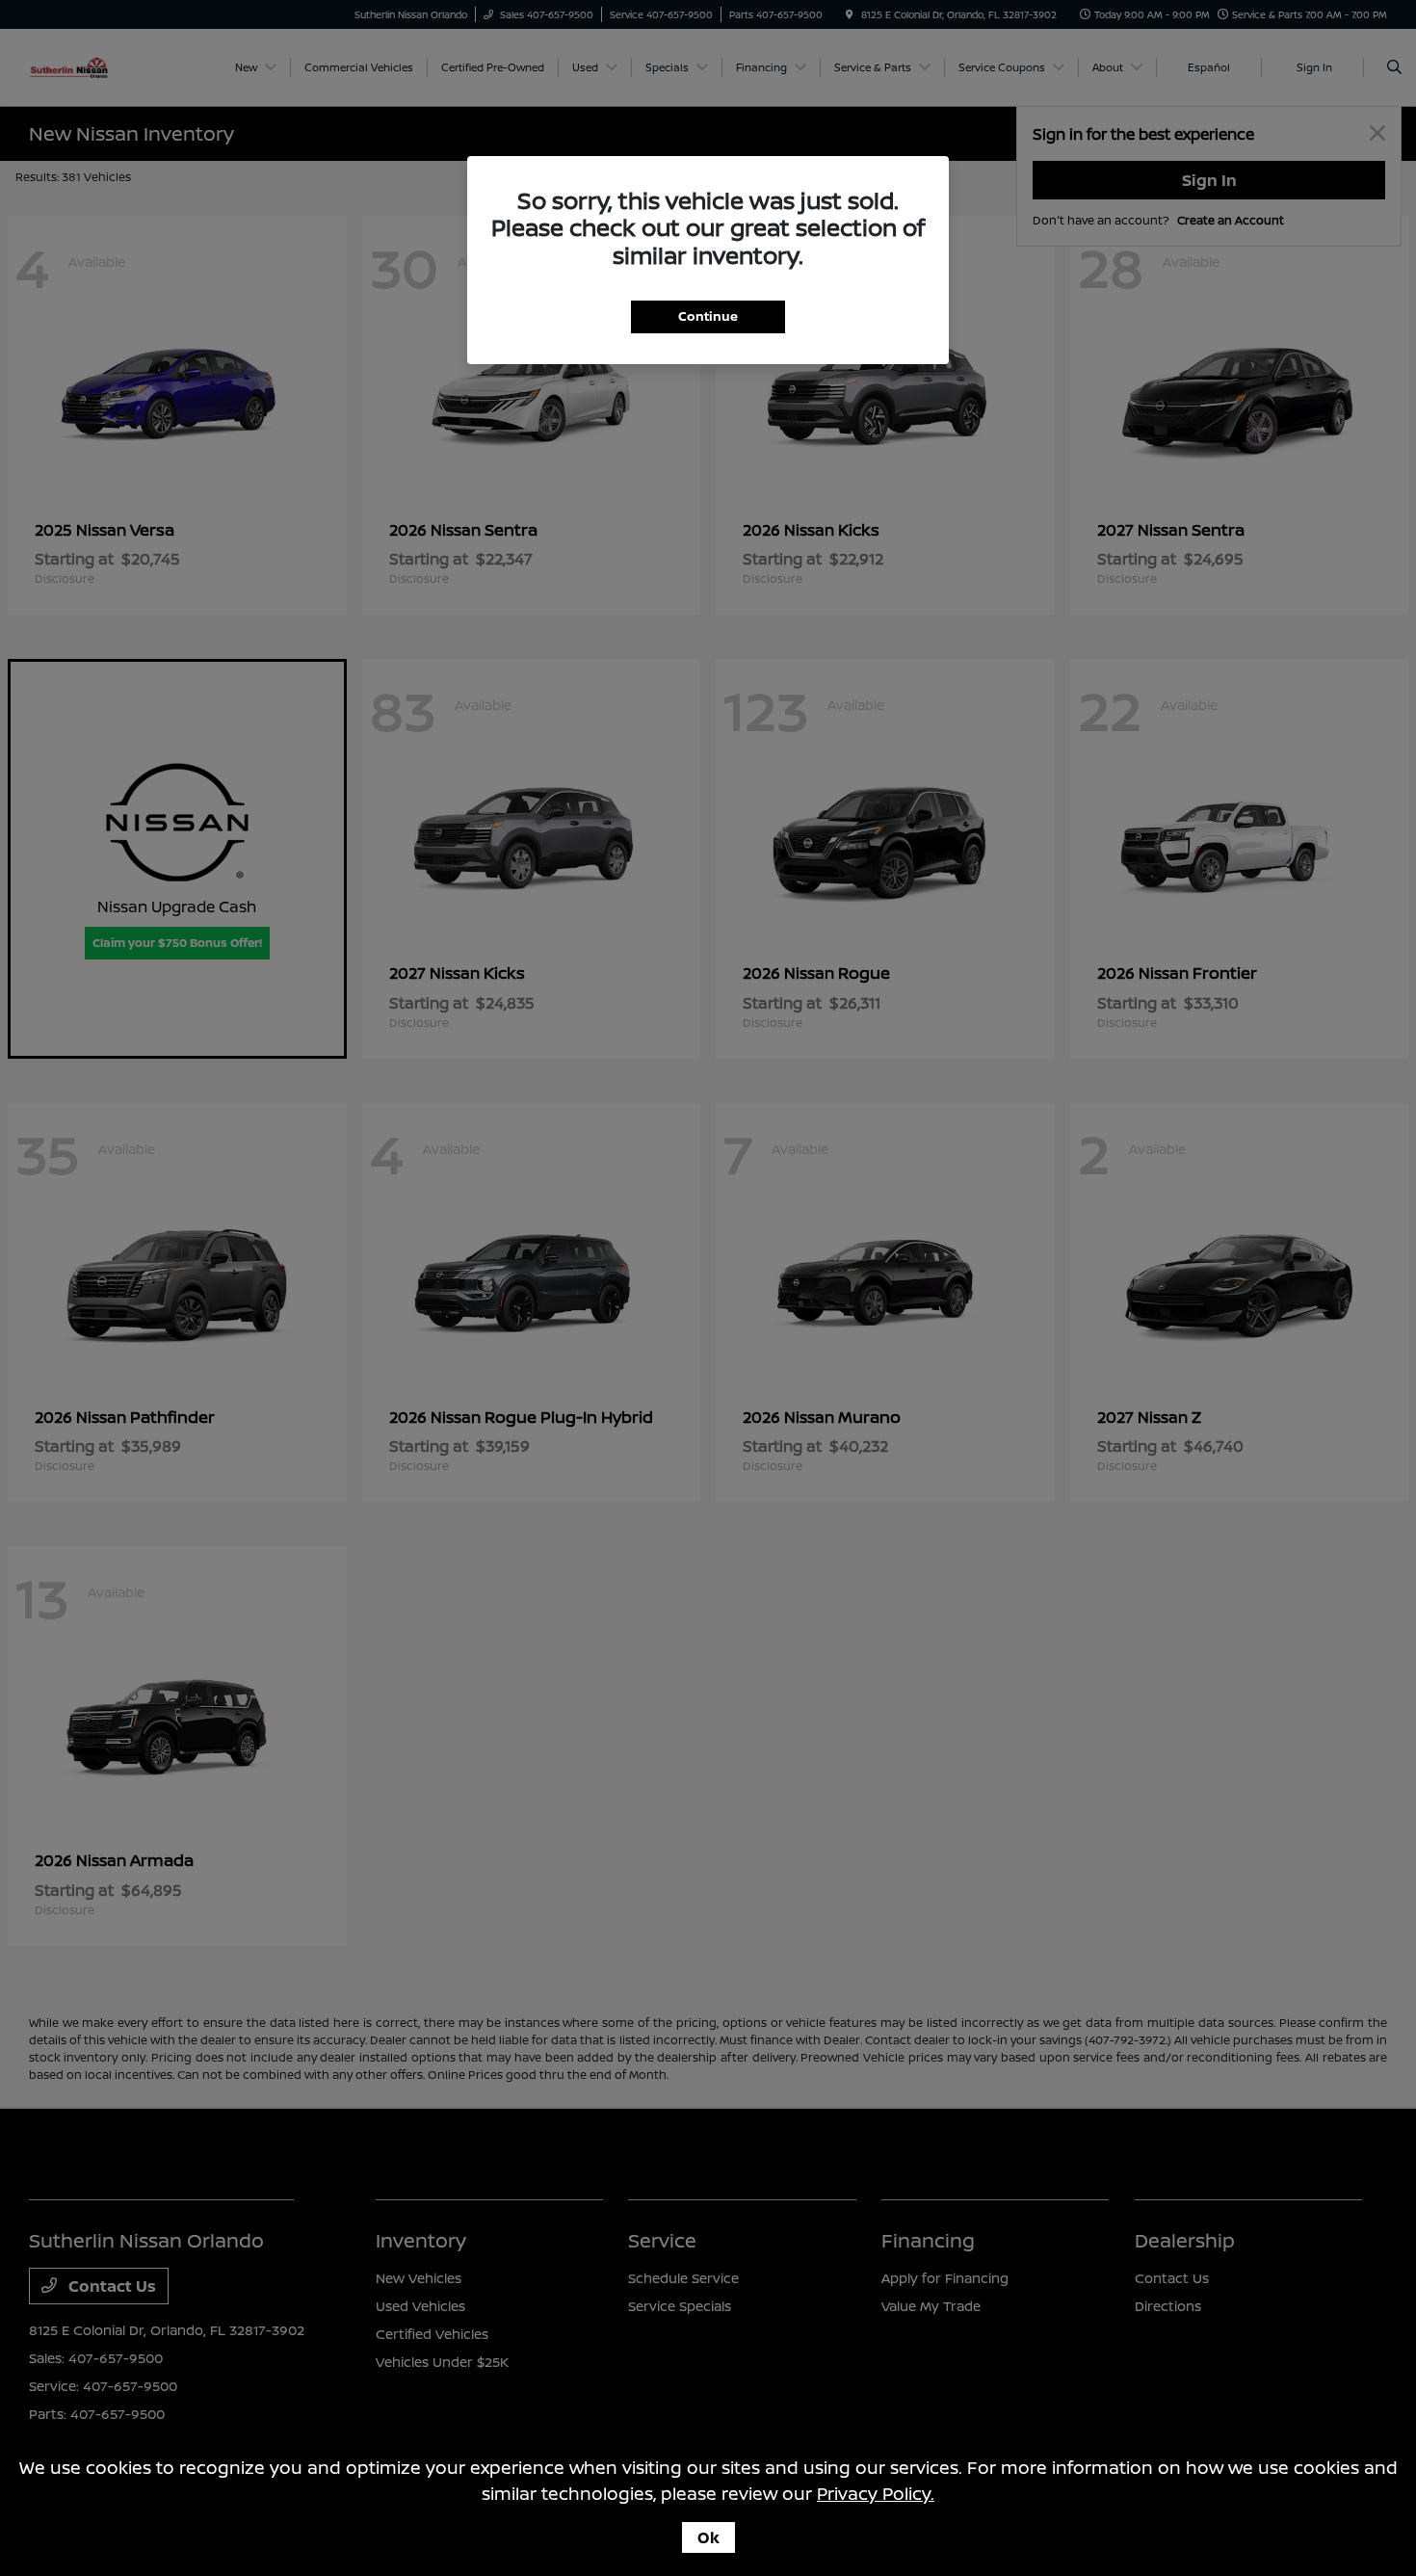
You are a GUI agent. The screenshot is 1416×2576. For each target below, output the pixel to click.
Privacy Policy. (876, 2493)
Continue (708, 316)
